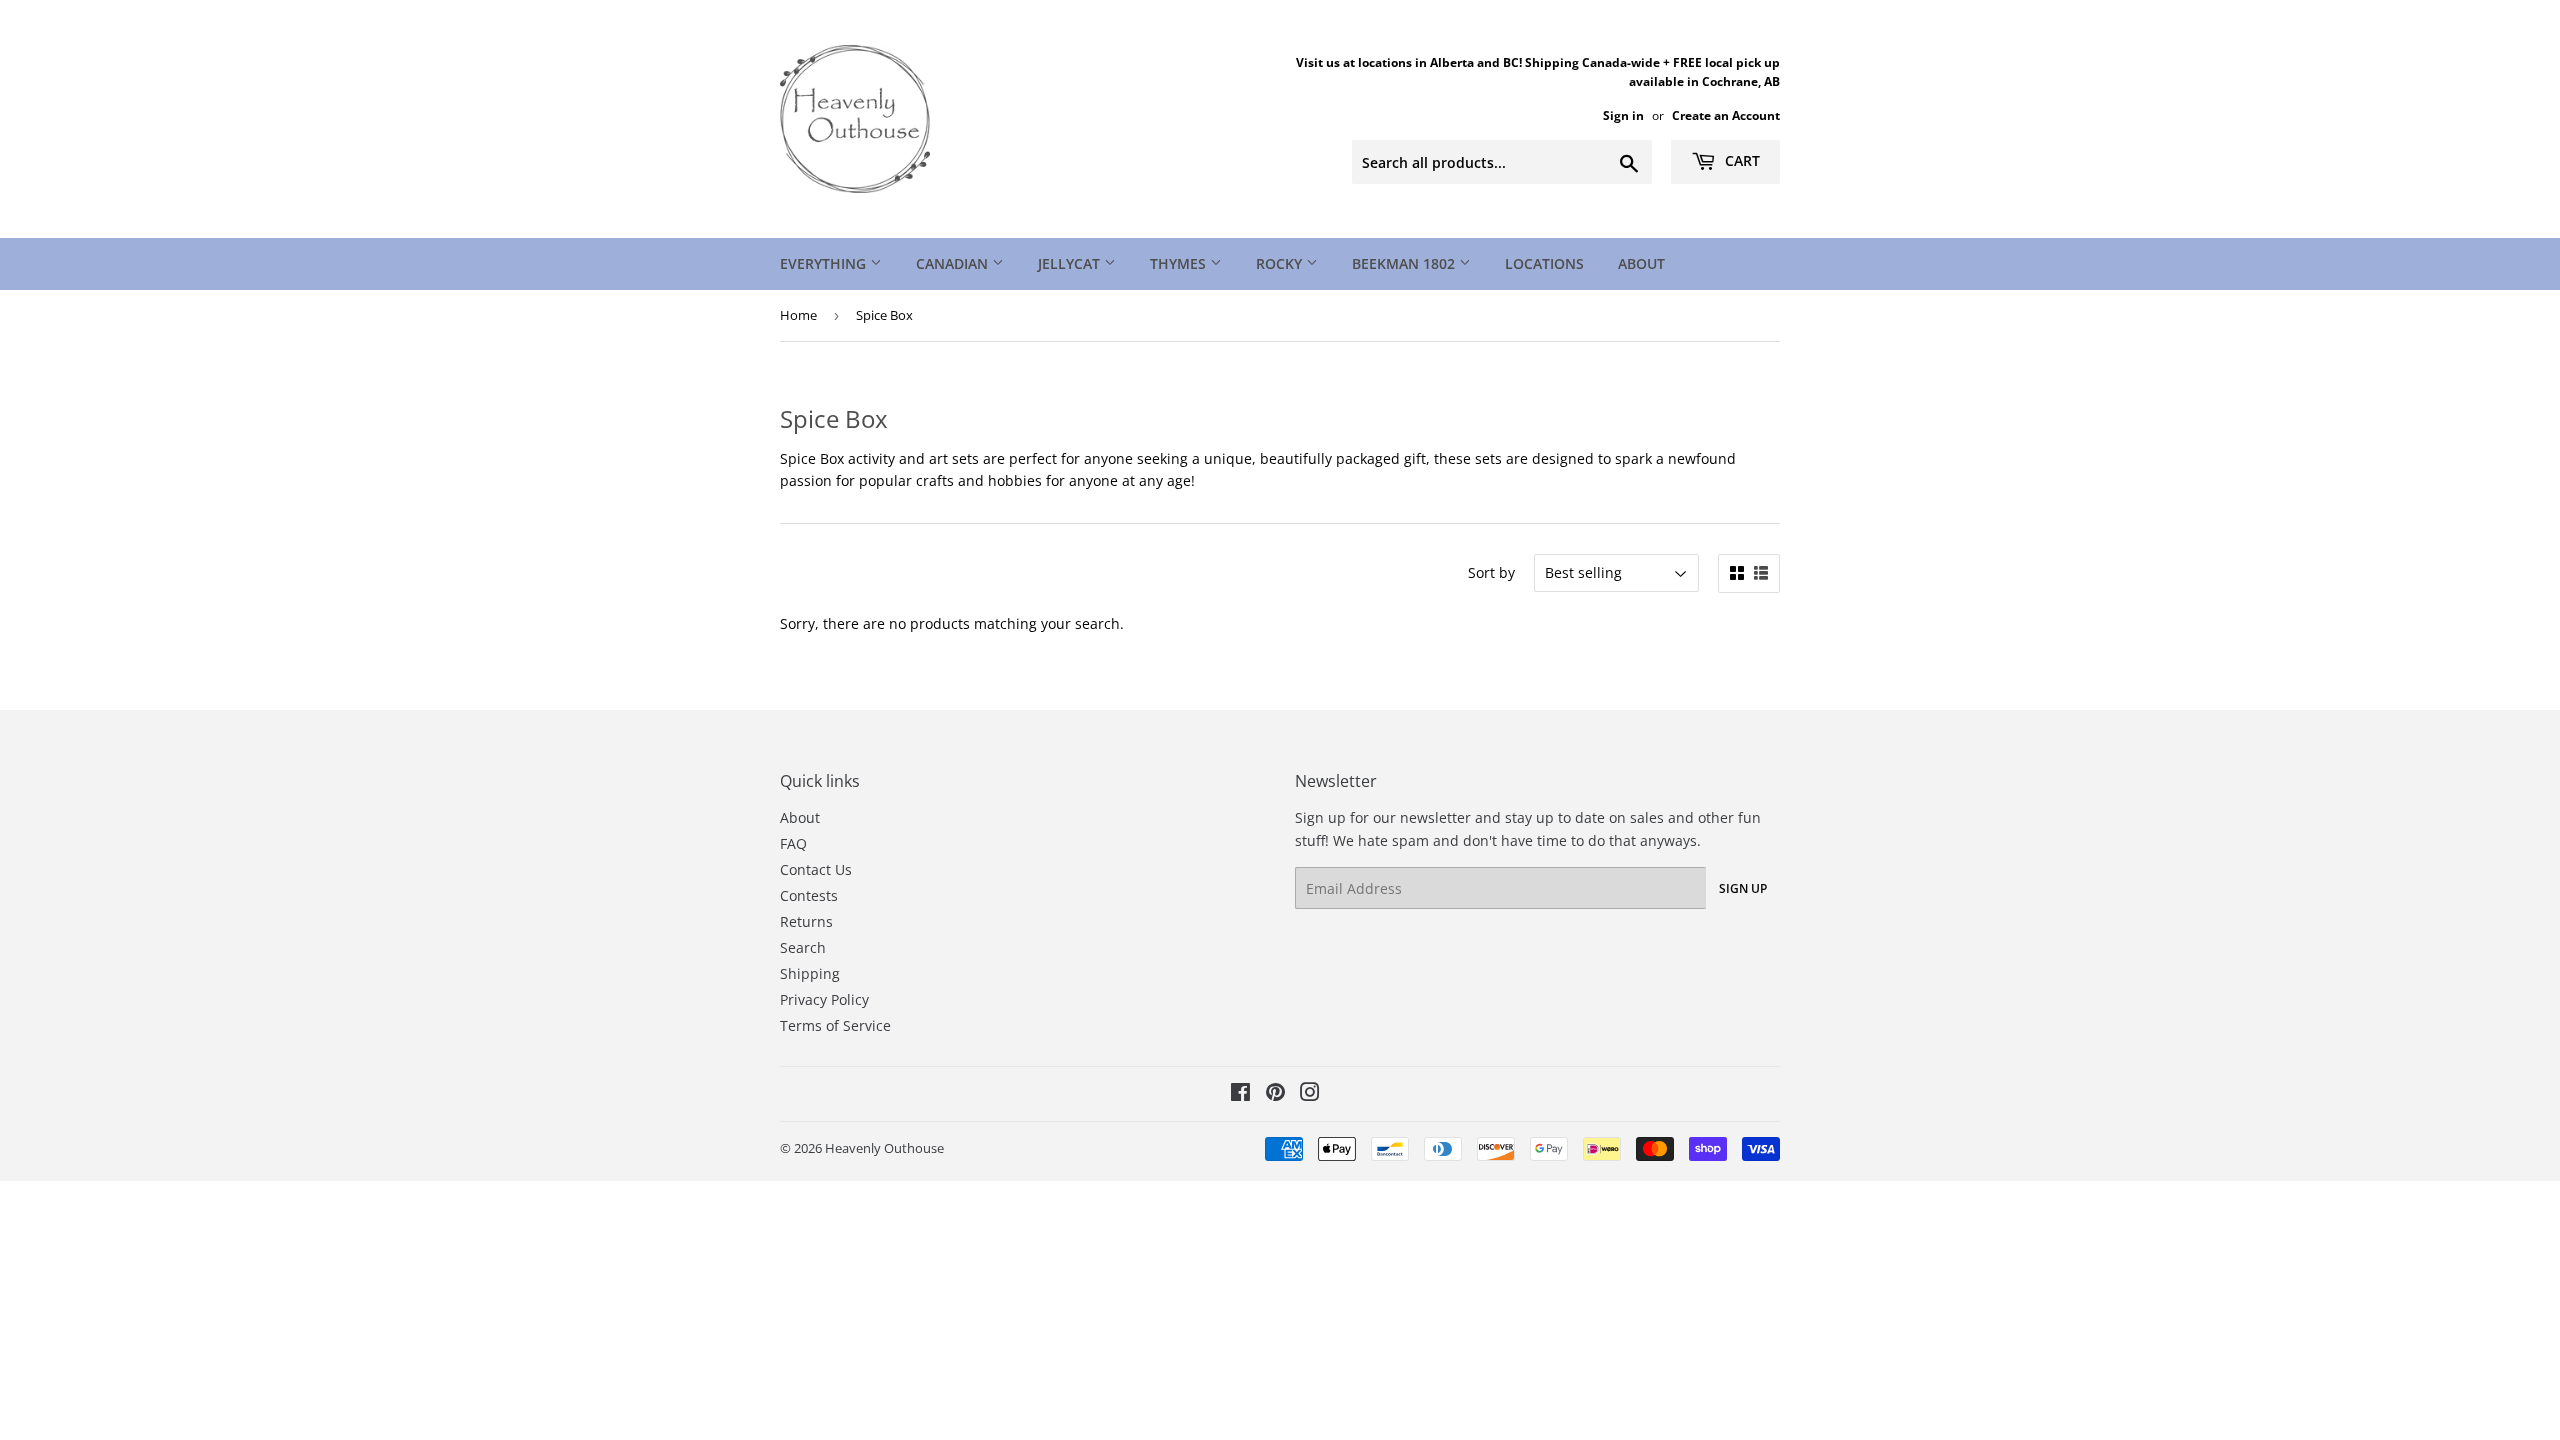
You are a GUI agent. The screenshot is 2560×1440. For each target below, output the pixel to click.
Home (798, 315)
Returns (806, 921)
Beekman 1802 (1405, 263)
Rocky (1281, 263)
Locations (1544, 263)
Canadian (954, 263)
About (1641, 263)
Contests (809, 895)
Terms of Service (835, 1025)
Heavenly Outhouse (884, 1148)
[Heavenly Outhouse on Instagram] (1310, 1094)
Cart (1740, 160)
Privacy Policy (824, 999)
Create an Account (1726, 115)
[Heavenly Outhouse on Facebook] (1240, 1094)
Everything (825, 263)
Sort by (1491, 572)
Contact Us (816, 869)
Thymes (1180, 263)
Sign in (1623, 115)
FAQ (793, 843)
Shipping (810, 973)
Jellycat (1071, 263)
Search (803, 947)
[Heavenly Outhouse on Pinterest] (1275, 1094)
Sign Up (1743, 888)
